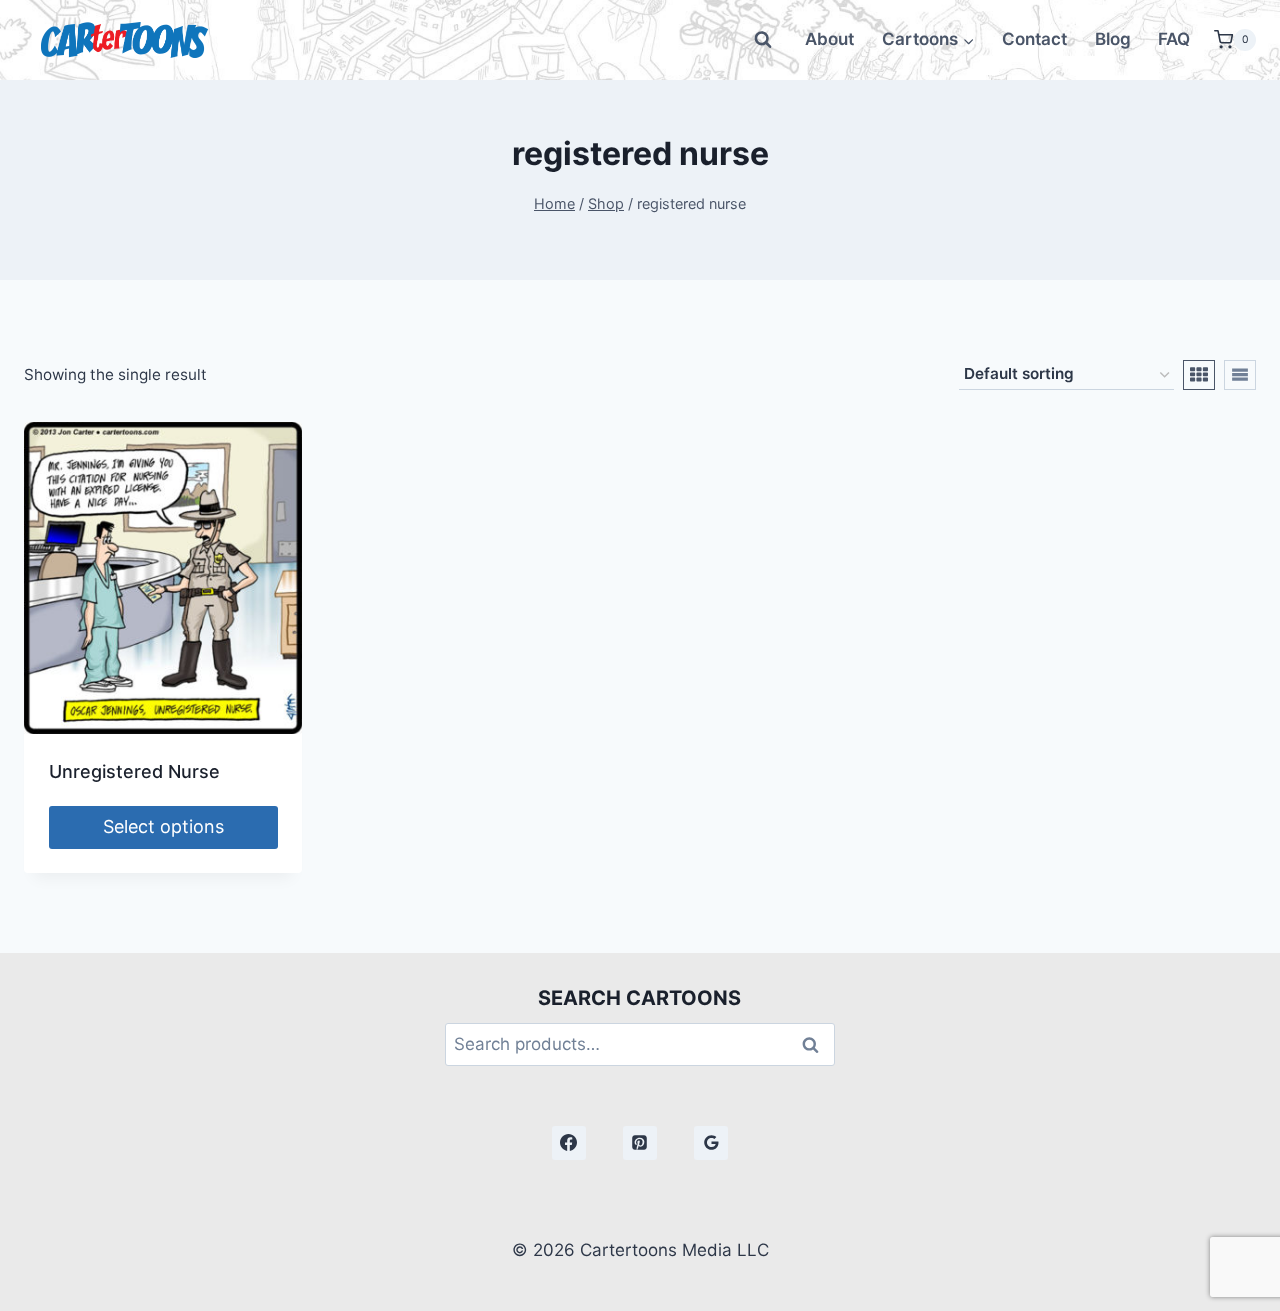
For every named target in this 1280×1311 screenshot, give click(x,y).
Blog (1113, 39)
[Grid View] (1199, 375)
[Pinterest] (640, 1143)
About (829, 39)
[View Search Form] (763, 40)
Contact (1034, 39)
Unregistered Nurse (134, 771)
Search (816, 1044)
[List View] (1240, 375)
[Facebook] (569, 1143)
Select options (163, 826)
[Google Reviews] (711, 1143)
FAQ (1174, 39)
